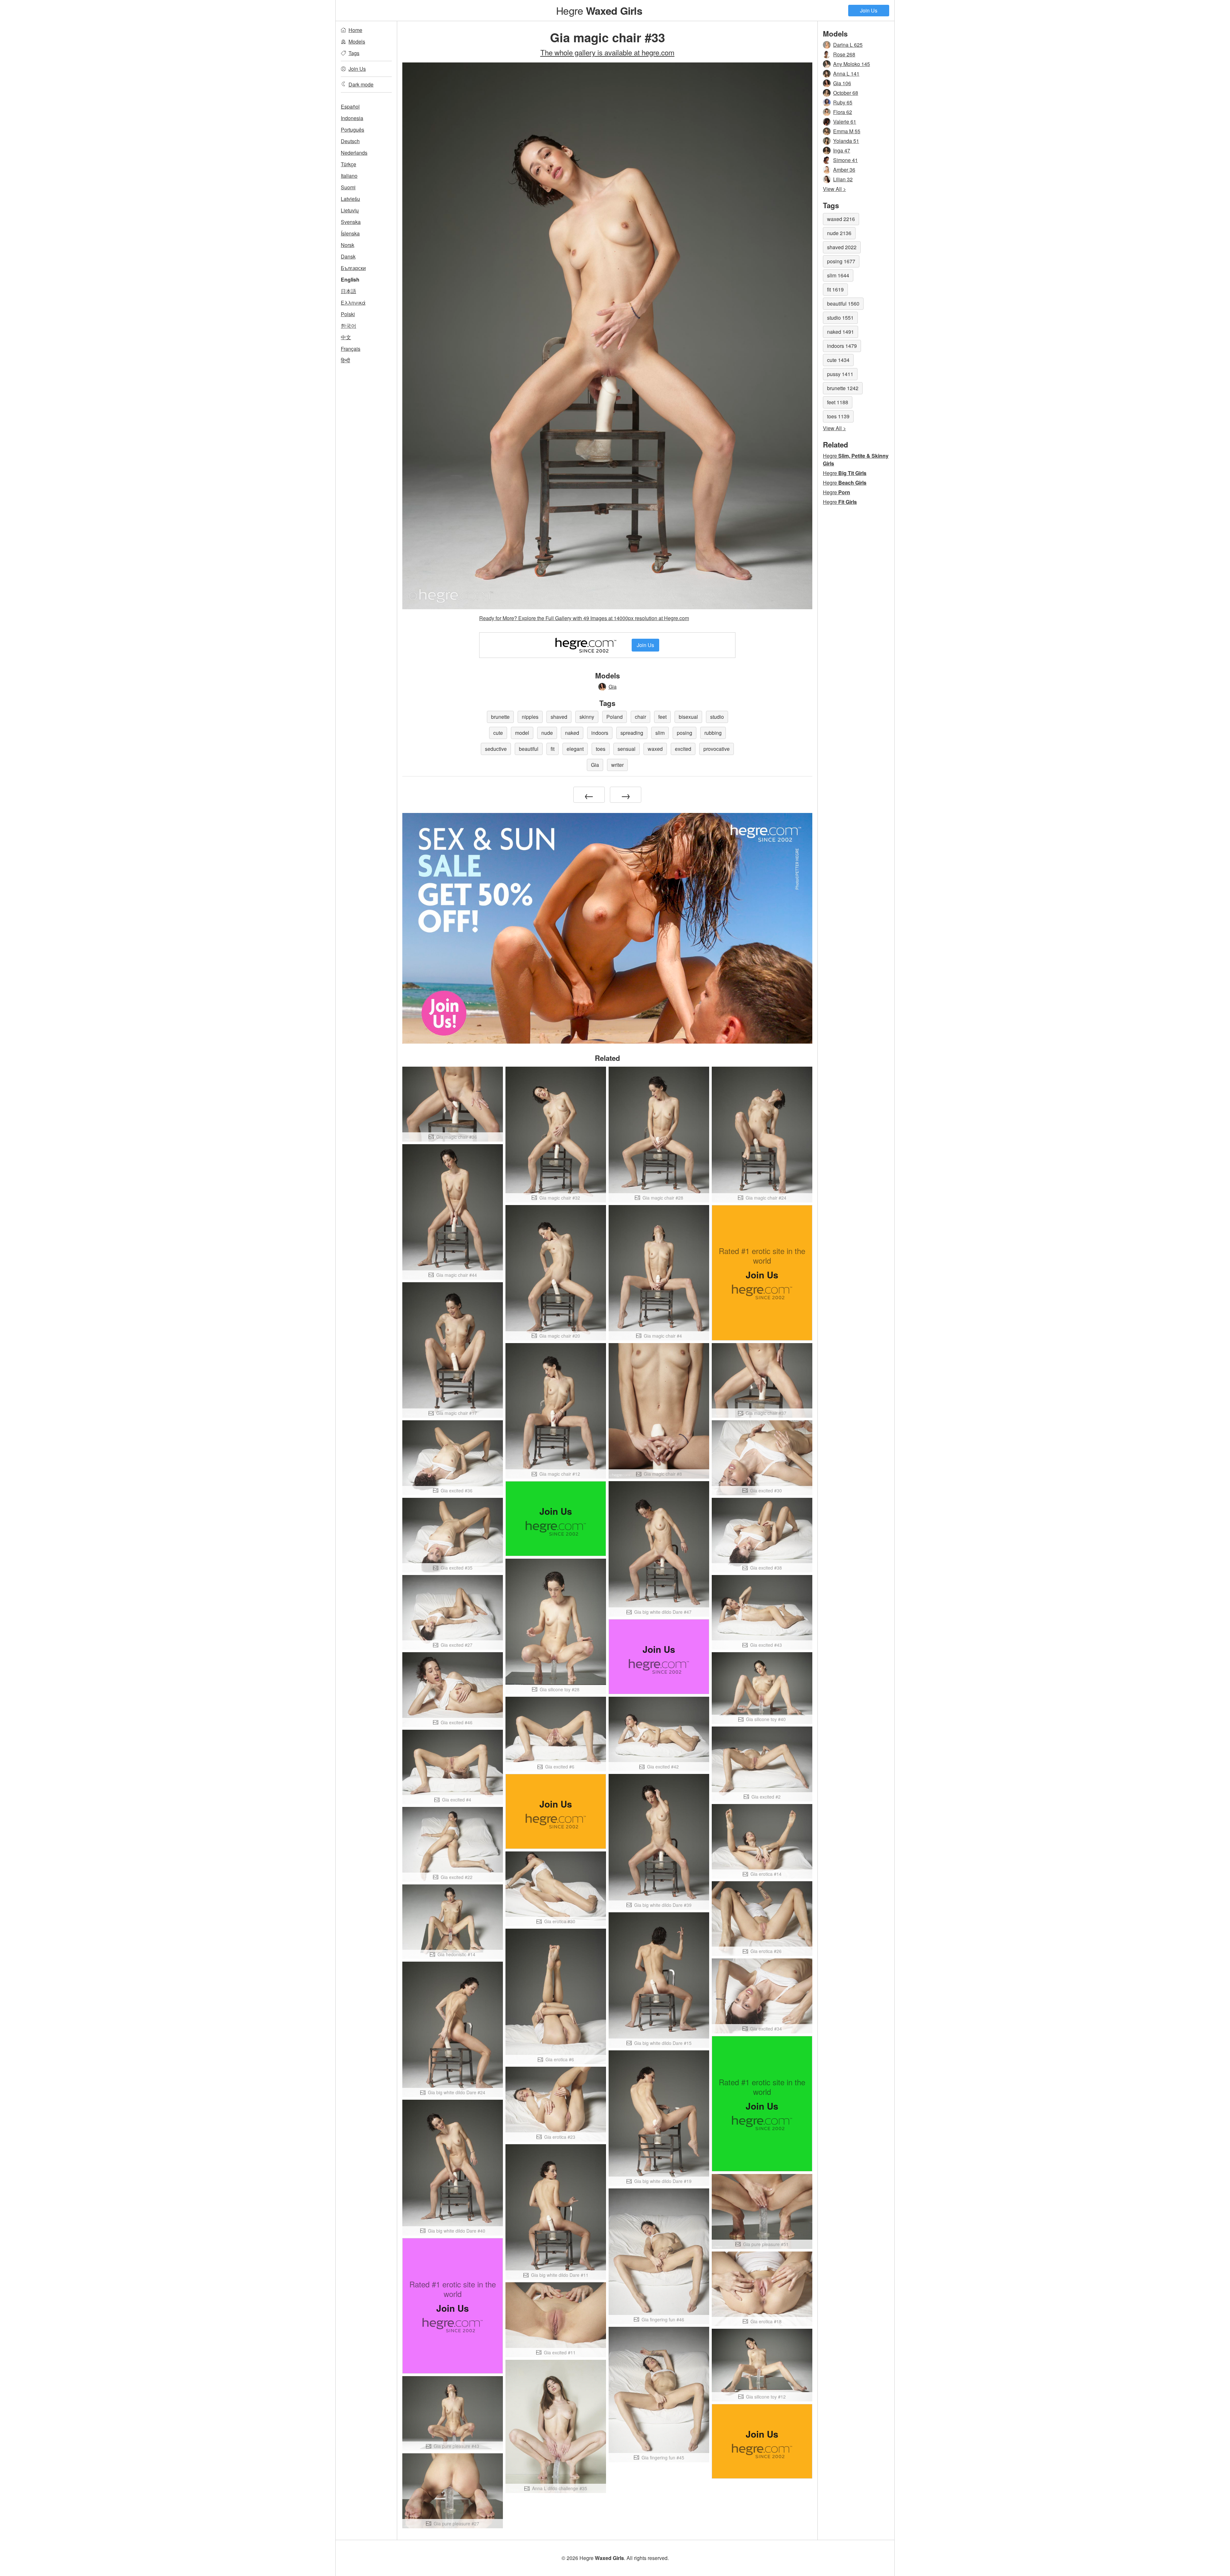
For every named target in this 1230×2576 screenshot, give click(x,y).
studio (717, 717)
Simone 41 (845, 160)
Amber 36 (844, 170)
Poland (615, 717)
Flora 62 (843, 112)
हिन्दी (345, 360)
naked (572, 733)
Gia (613, 687)
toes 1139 (838, 416)
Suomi (348, 187)
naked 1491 (840, 332)
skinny (587, 717)
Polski (348, 314)
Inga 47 (842, 150)
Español (350, 107)
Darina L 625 (848, 45)
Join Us (869, 10)
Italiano (349, 176)
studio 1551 (840, 318)
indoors (600, 733)
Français (351, 349)
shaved (559, 717)
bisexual (688, 717)
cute (498, 733)
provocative (717, 749)
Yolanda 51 (846, 141)
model (522, 733)
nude (547, 733)
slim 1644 (838, 275)
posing (685, 733)
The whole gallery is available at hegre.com (607, 52)
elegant (575, 749)
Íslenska (350, 233)
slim (660, 733)
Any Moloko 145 (852, 64)
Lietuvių (350, 210)
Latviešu (350, 199)
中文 (346, 337)
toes (601, 749)
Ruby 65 (843, 102)
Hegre (599, 10)
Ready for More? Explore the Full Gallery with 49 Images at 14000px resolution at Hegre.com (584, 618)
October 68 (846, 93)
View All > (834, 189)
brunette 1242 (843, 388)
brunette (500, 717)
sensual (627, 749)
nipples (530, 717)
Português (353, 130)
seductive (496, 749)
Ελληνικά (353, 303)
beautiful (529, 749)
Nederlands (354, 153)
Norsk (348, 245)
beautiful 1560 (843, 304)
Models (357, 41)
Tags (354, 53)
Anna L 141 (846, 74)
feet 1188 (838, 402)
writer (617, 765)
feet (662, 717)
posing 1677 (841, 261)
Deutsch (350, 141)
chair (640, 717)
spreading (632, 733)
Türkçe (348, 164)
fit (553, 749)
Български (353, 268)
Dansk (348, 256)
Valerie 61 (845, 122)
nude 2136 (839, 233)
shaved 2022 (842, 247)
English (350, 279)
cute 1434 (838, 360)
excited (683, 749)
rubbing (713, 733)
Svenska (351, 222)
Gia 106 (842, 83)
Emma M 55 (847, 131)
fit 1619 (835, 289)
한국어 (348, 326)
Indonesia (352, 118)
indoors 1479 (842, 346)
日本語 (348, 291)
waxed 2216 (841, 219)
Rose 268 (844, 54)
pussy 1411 (840, 374)
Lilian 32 (843, 179)
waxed (655, 749)
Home (355, 30)
